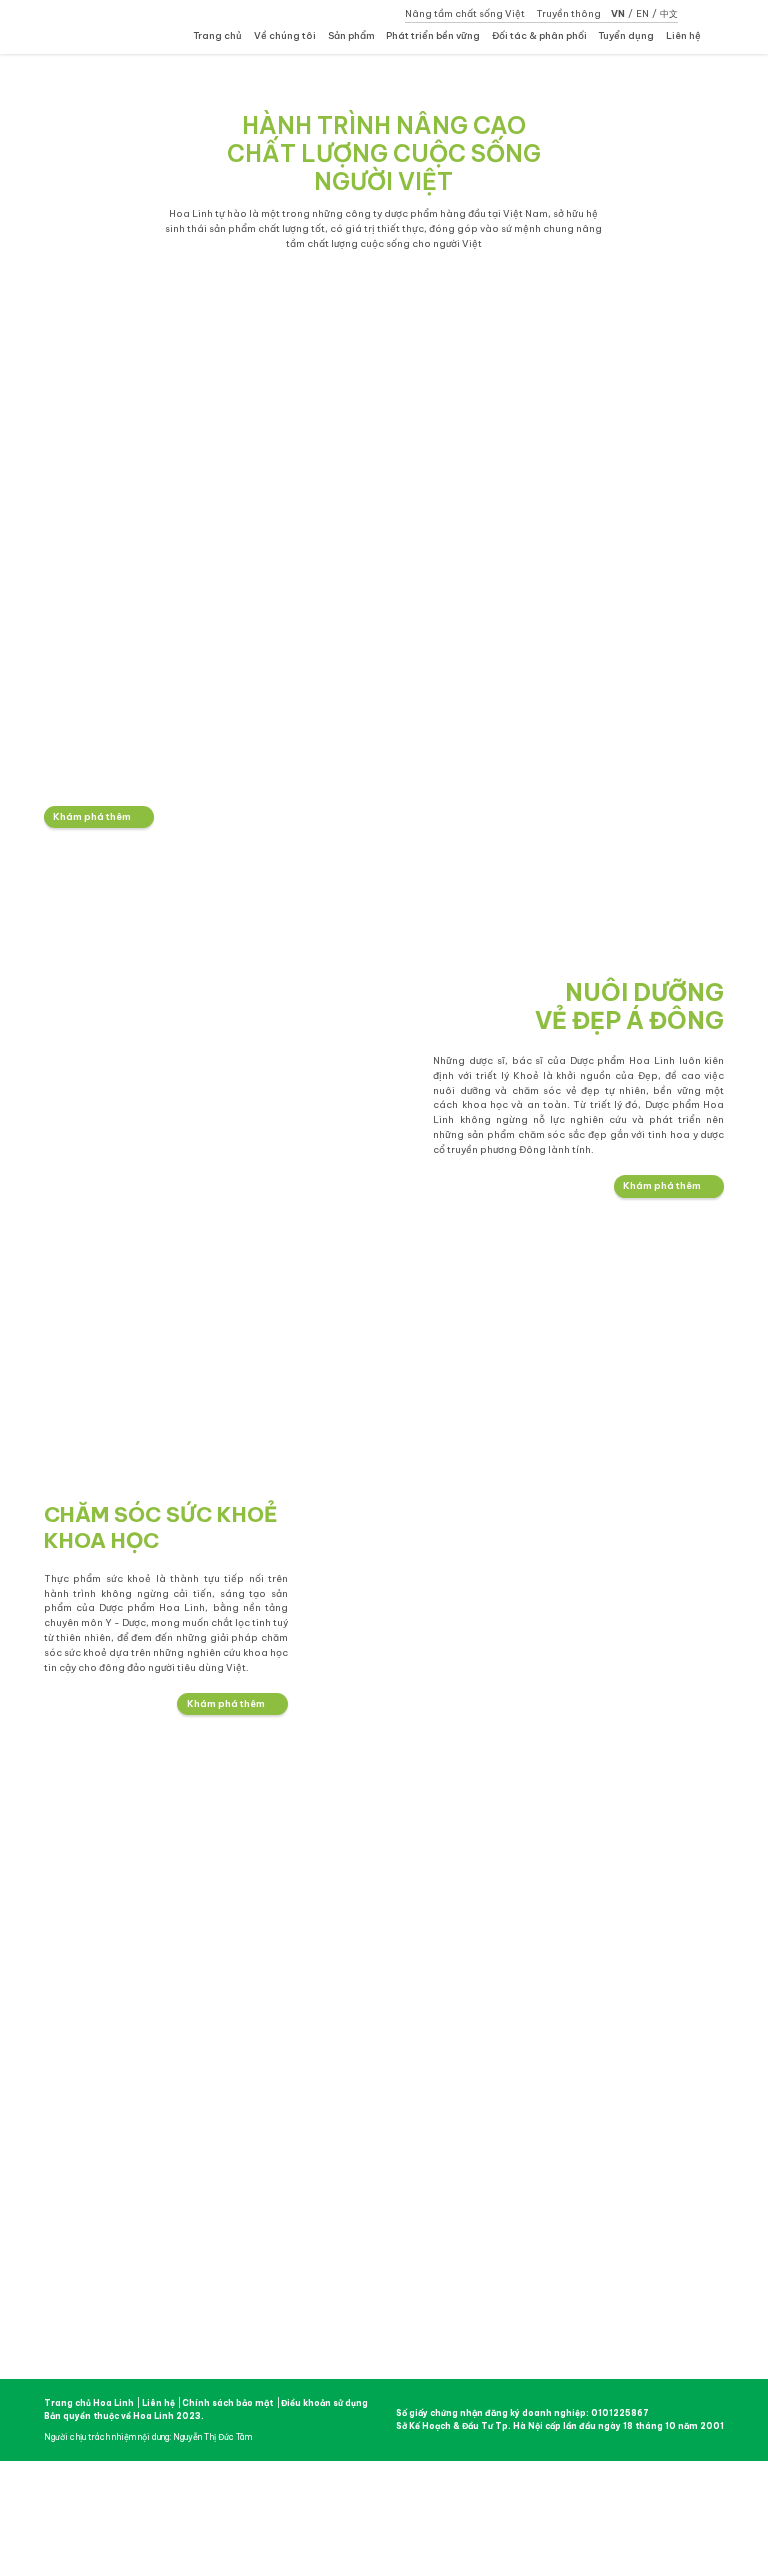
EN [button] (642, 13)
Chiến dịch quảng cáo (527, 2011)
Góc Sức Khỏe (513, 2037)
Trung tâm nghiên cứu (288, 2011)
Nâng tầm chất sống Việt (465, 13)
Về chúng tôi (285, 35)
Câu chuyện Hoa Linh (289, 1998)
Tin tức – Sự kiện (519, 1998)
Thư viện (503, 2024)
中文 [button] (669, 13)
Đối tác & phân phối (539, 35)
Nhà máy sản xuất (284, 2024)
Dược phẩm (389, 1998)
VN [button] (618, 13)
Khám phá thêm (92, 816)
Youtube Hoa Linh (96, 2336)
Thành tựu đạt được (286, 2037)
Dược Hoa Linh (102, 26)
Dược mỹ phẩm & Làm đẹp (419, 2011)
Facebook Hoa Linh (58, 2336)
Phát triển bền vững (433, 35)
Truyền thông (568, 13)
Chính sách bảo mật (227, 2403)
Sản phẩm (351, 35)
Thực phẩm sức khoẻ (408, 2024)
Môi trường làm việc (644, 1998)
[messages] (750, 1280)
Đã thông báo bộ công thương (563, 2315)
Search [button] (719, 36)
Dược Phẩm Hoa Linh (125, 2116)
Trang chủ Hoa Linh (89, 2403)
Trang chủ (217, 35)
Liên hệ (683, 35)
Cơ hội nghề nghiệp (642, 2011)
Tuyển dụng (626, 35)
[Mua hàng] (750, 1246)
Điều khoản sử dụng (324, 2403)
